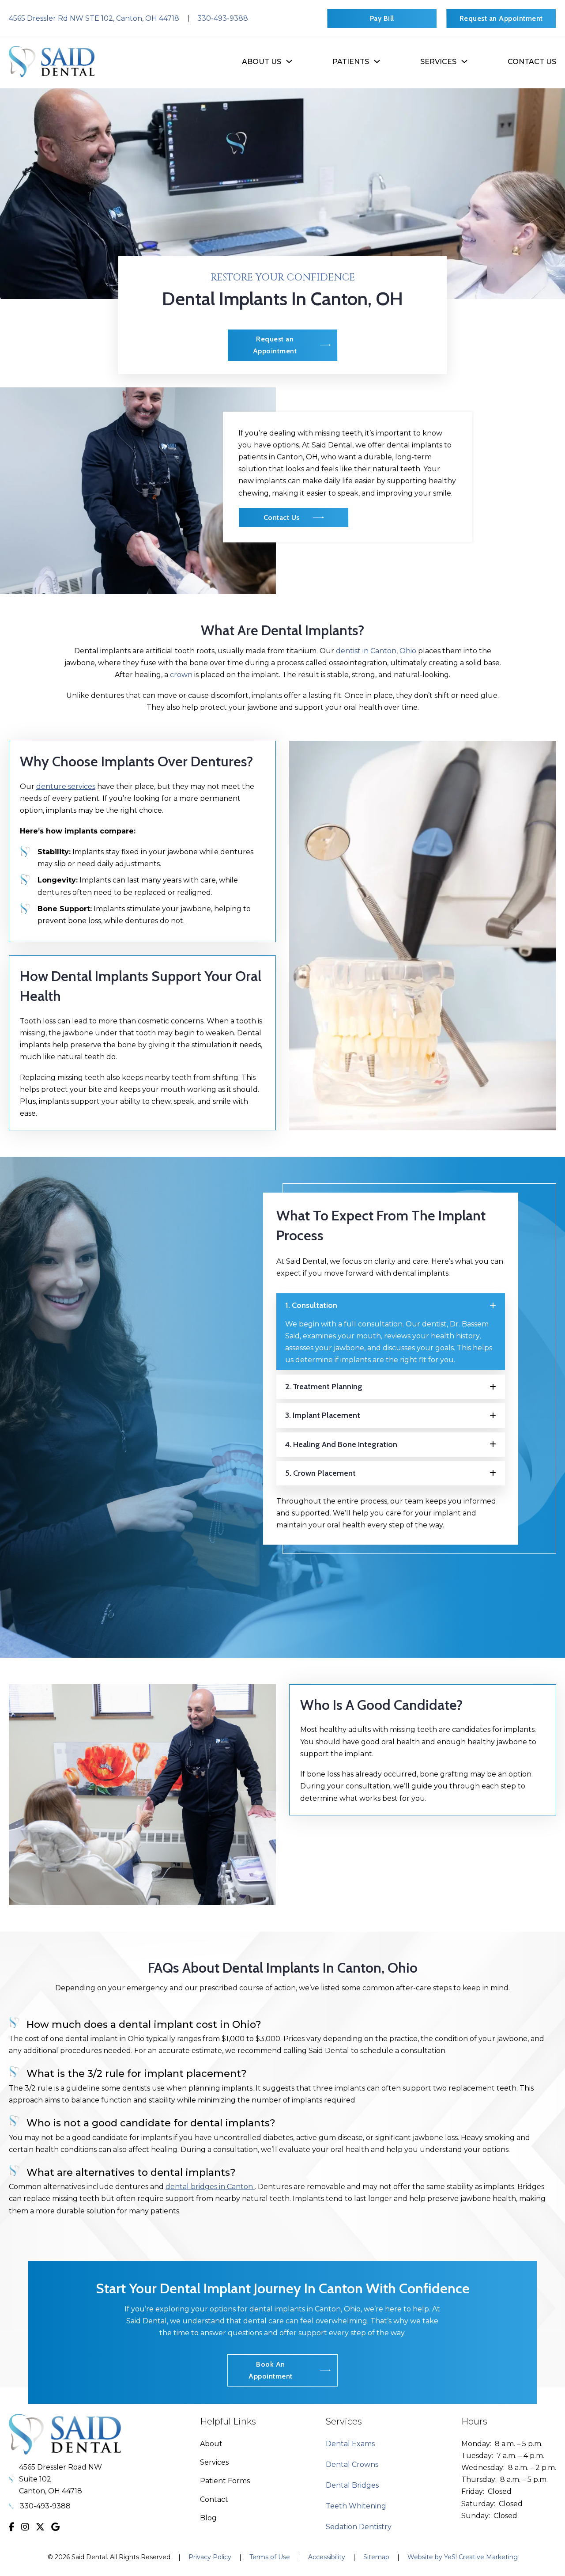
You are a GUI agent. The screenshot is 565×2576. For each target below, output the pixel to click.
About (211, 2444)
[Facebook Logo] (12, 2527)
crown (182, 675)
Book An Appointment (271, 2370)
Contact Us (532, 62)
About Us (262, 62)
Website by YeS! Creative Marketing (463, 2557)
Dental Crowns (352, 2464)
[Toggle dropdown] (289, 61)
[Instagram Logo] (25, 2527)
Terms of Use (270, 2557)
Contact (214, 2499)
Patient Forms (225, 2481)
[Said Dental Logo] (65, 2434)
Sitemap (376, 2557)
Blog (208, 2518)
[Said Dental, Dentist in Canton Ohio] (52, 61)
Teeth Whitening (356, 2506)
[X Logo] (40, 2527)
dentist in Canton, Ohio (376, 651)
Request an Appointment (501, 18)
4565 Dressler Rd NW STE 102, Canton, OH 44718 (94, 18)
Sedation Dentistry (359, 2527)
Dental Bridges (352, 2485)
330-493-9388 (223, 18)
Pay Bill (382, 18)
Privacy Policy (210, 2557)
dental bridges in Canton (210, 2187)
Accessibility (327, 2557)
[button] (391, 1305)
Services (214, 2462)
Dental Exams (350, 2444)
